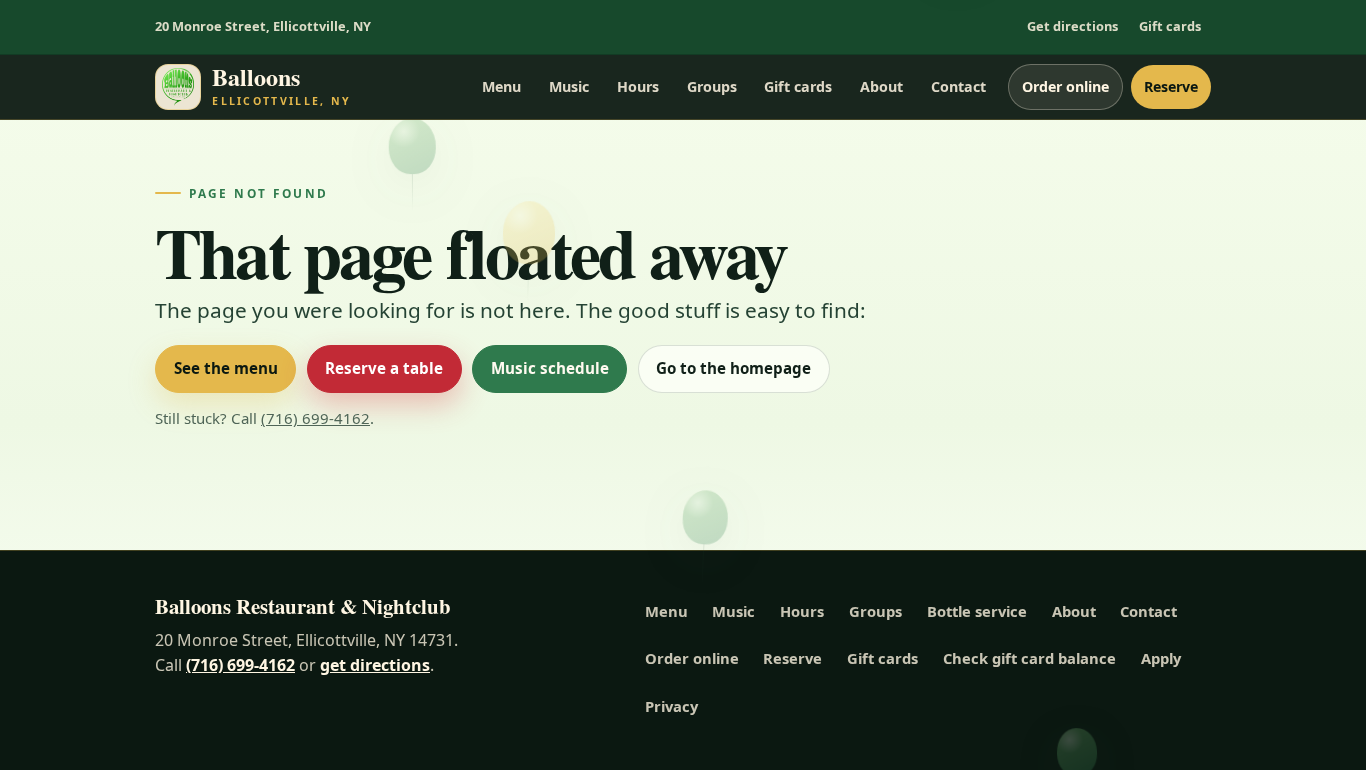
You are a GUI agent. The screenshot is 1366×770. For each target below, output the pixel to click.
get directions (375, 665)
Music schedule (550, 368)
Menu (501, 86)
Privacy (671, 706)
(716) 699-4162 (315, 418)
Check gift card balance (1029, 658)
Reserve (1171, 86)
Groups (712, 86)
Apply (1161, 658)
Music (569, 86)
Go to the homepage (733, 368)
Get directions (1072, 26)
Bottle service (977, 611)
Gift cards (1170, 26)
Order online (1065, 86)
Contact (958, 86)
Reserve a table (384, 368)
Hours (638, 86)
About (881, 86)
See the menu (226, 368)
